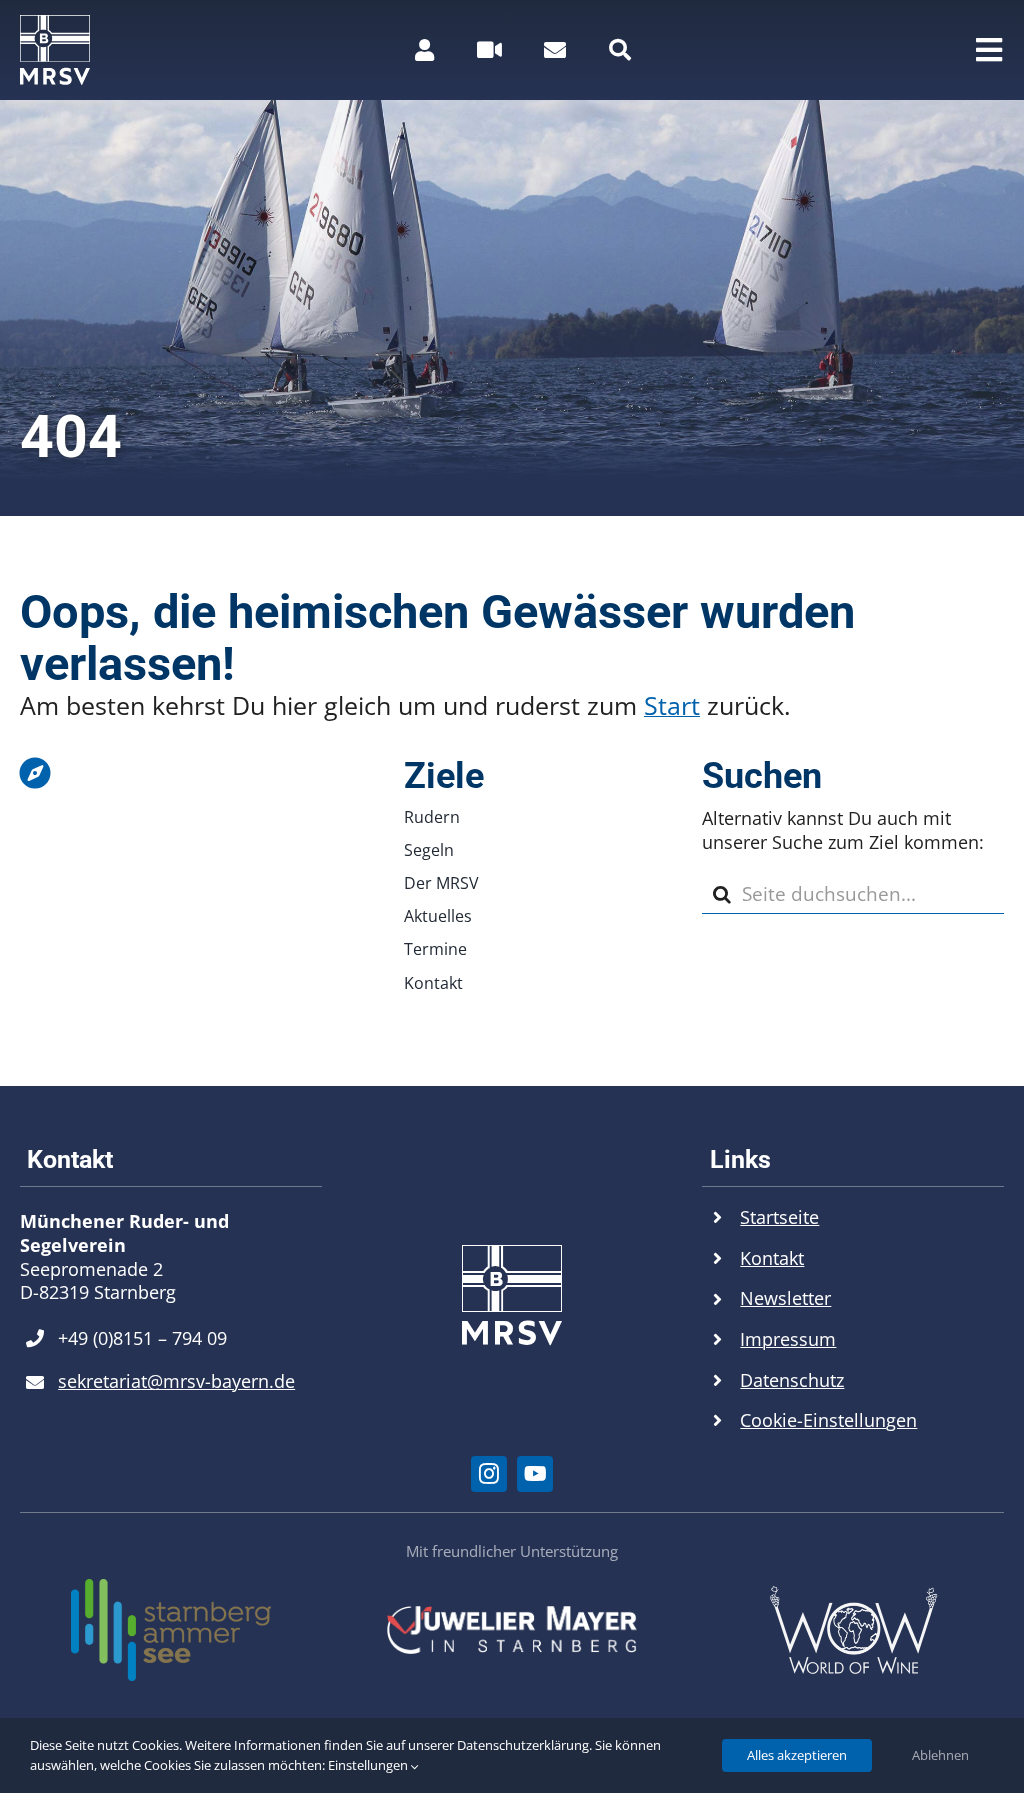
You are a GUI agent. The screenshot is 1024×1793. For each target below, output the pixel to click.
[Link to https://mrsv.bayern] (166, 773)
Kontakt (772, 1258)
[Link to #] (620, 50)
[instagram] (489, 1474)
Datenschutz (792, 1380)
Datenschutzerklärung (523, 1745)
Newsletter (785, 1298)
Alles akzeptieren (797, 1755)
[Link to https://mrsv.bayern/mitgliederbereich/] (424, 50)
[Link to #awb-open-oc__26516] (489, 50)
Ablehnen (940, 1755)
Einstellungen (369, 1765)
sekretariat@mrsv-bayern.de (176, 1381)
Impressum (788, 1339)
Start (672, 705)
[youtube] (535, 1474)
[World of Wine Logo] (853, 1594)
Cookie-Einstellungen (828, 1420)
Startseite (779, 1217)
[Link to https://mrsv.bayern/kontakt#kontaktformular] (555, 50)
